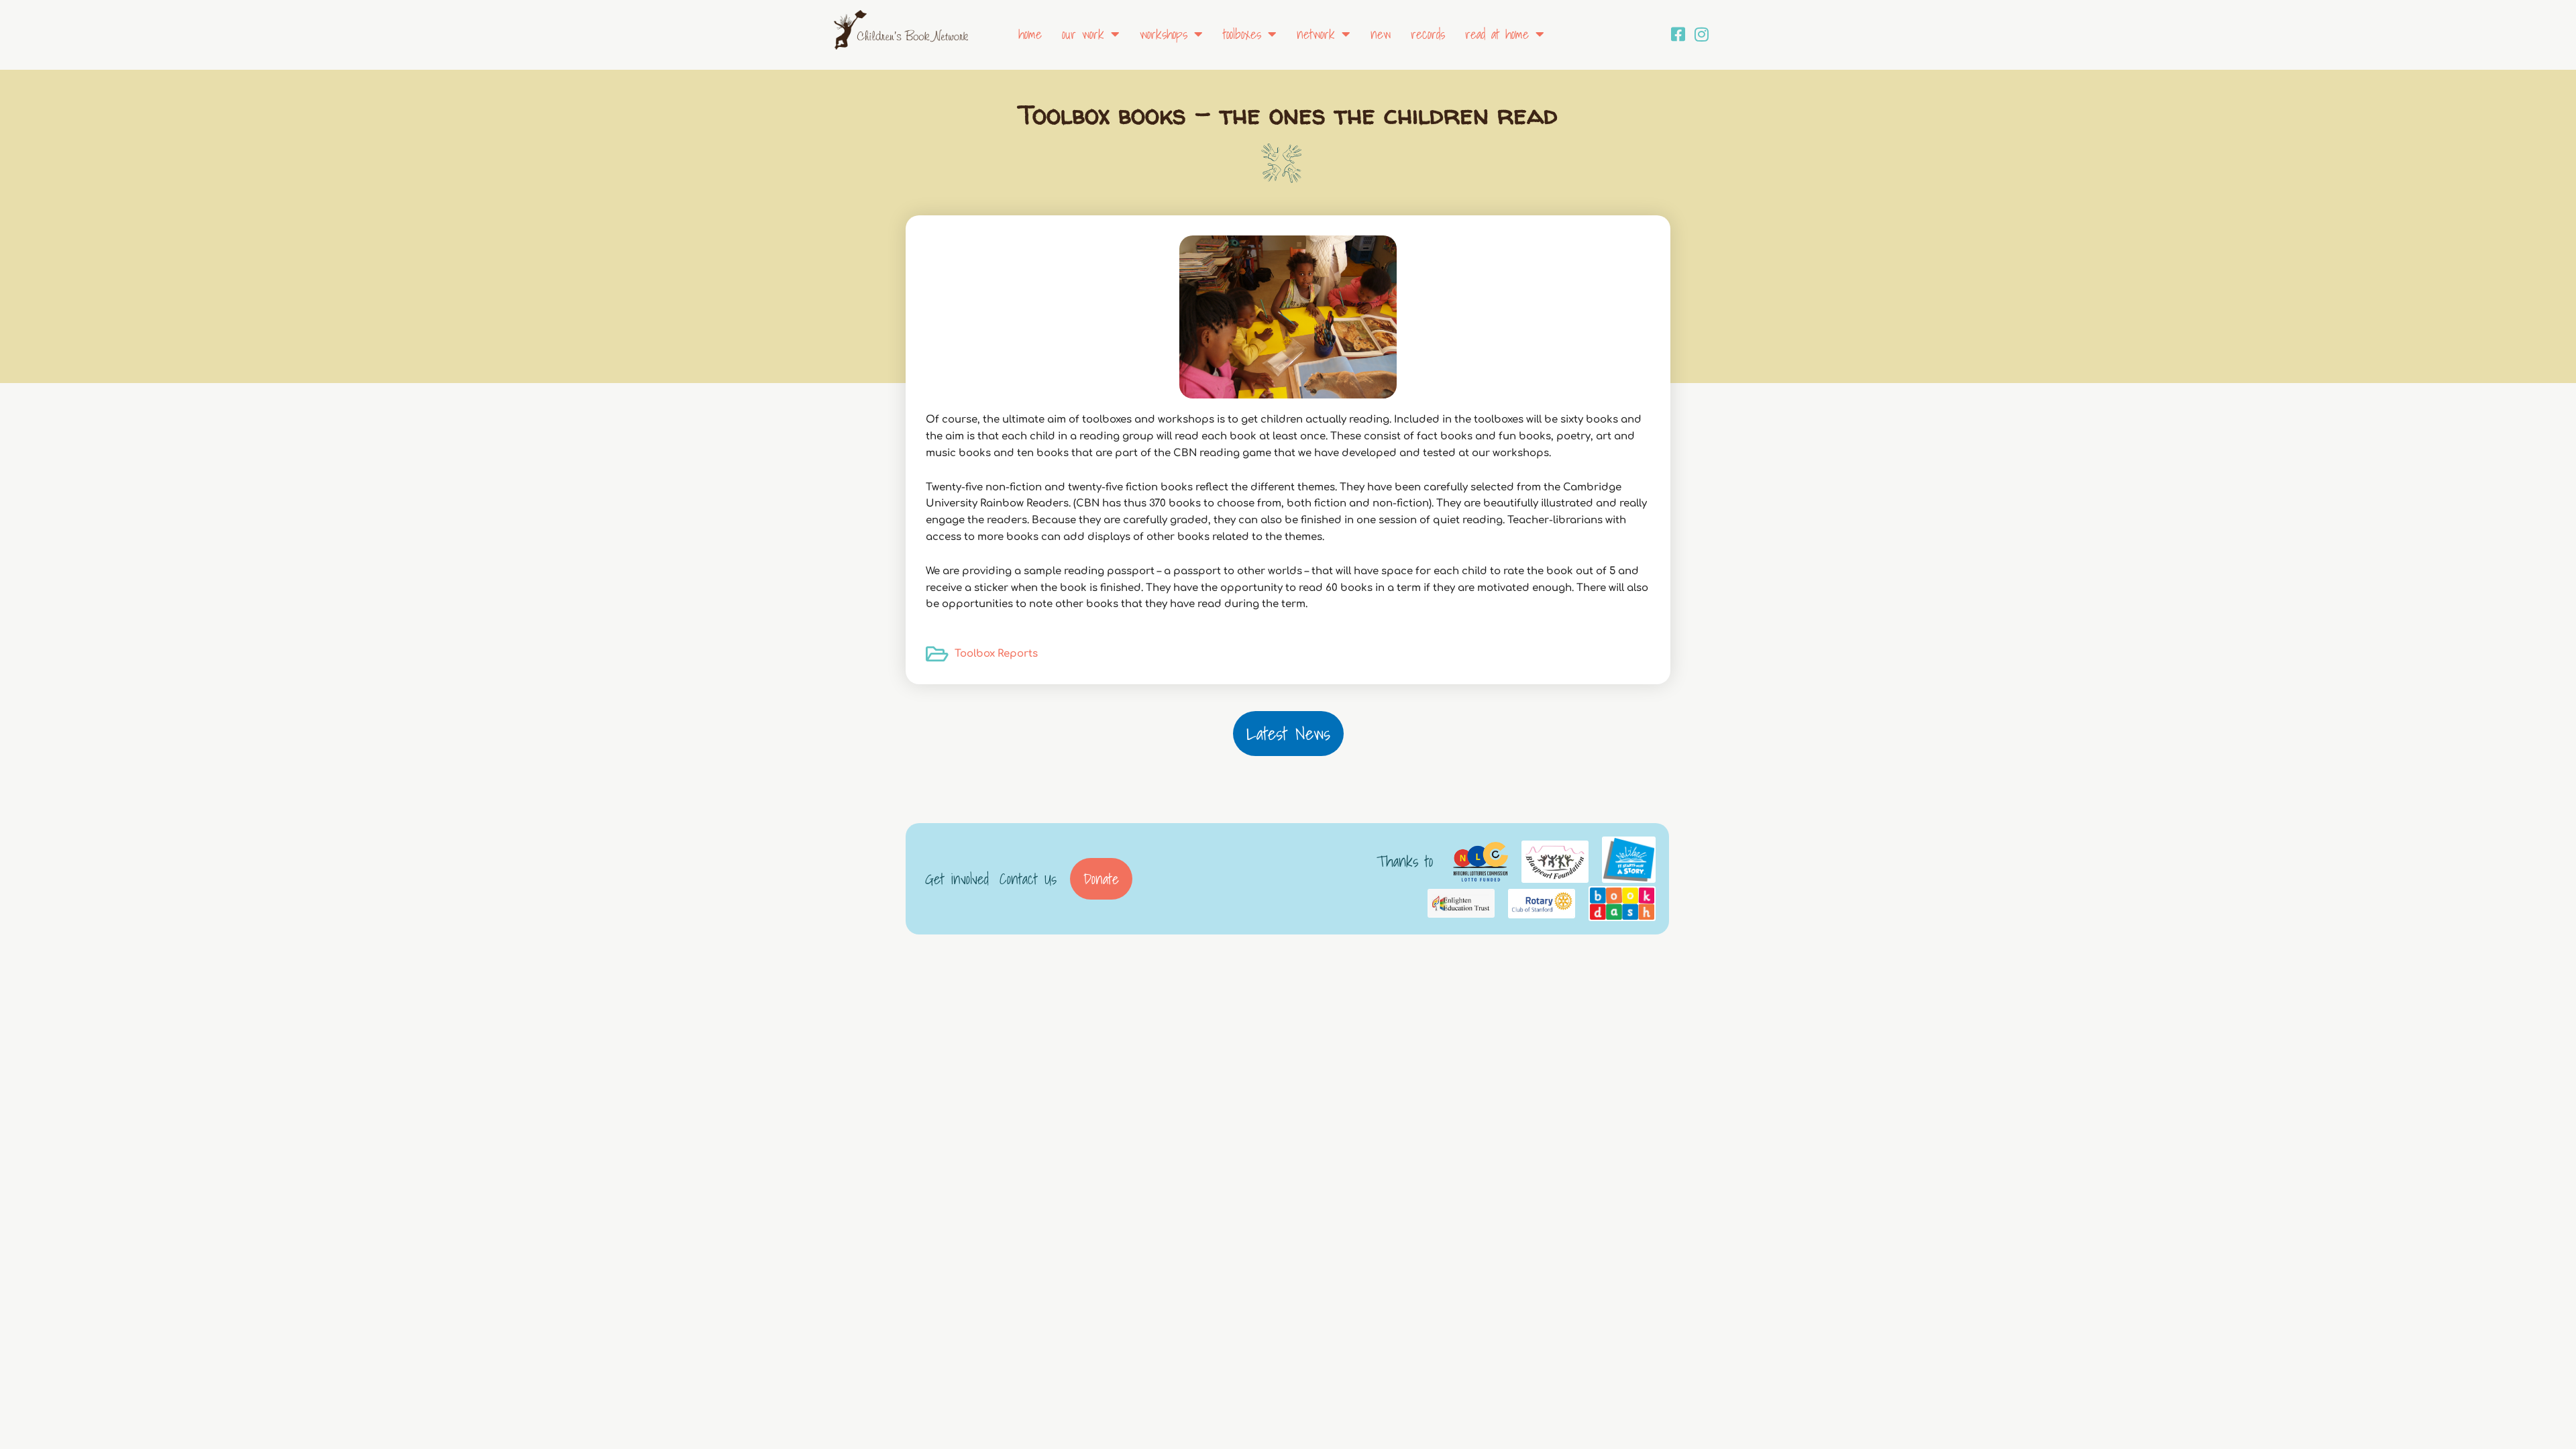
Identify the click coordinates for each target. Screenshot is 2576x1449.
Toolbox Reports (996, 654)
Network (1316, 34)
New (1381, 34)
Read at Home (1497, 34)
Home (1030, 34)
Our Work (1083, 34)
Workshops (1164, 34)
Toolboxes (1242, 34)
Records (1428, 34)
